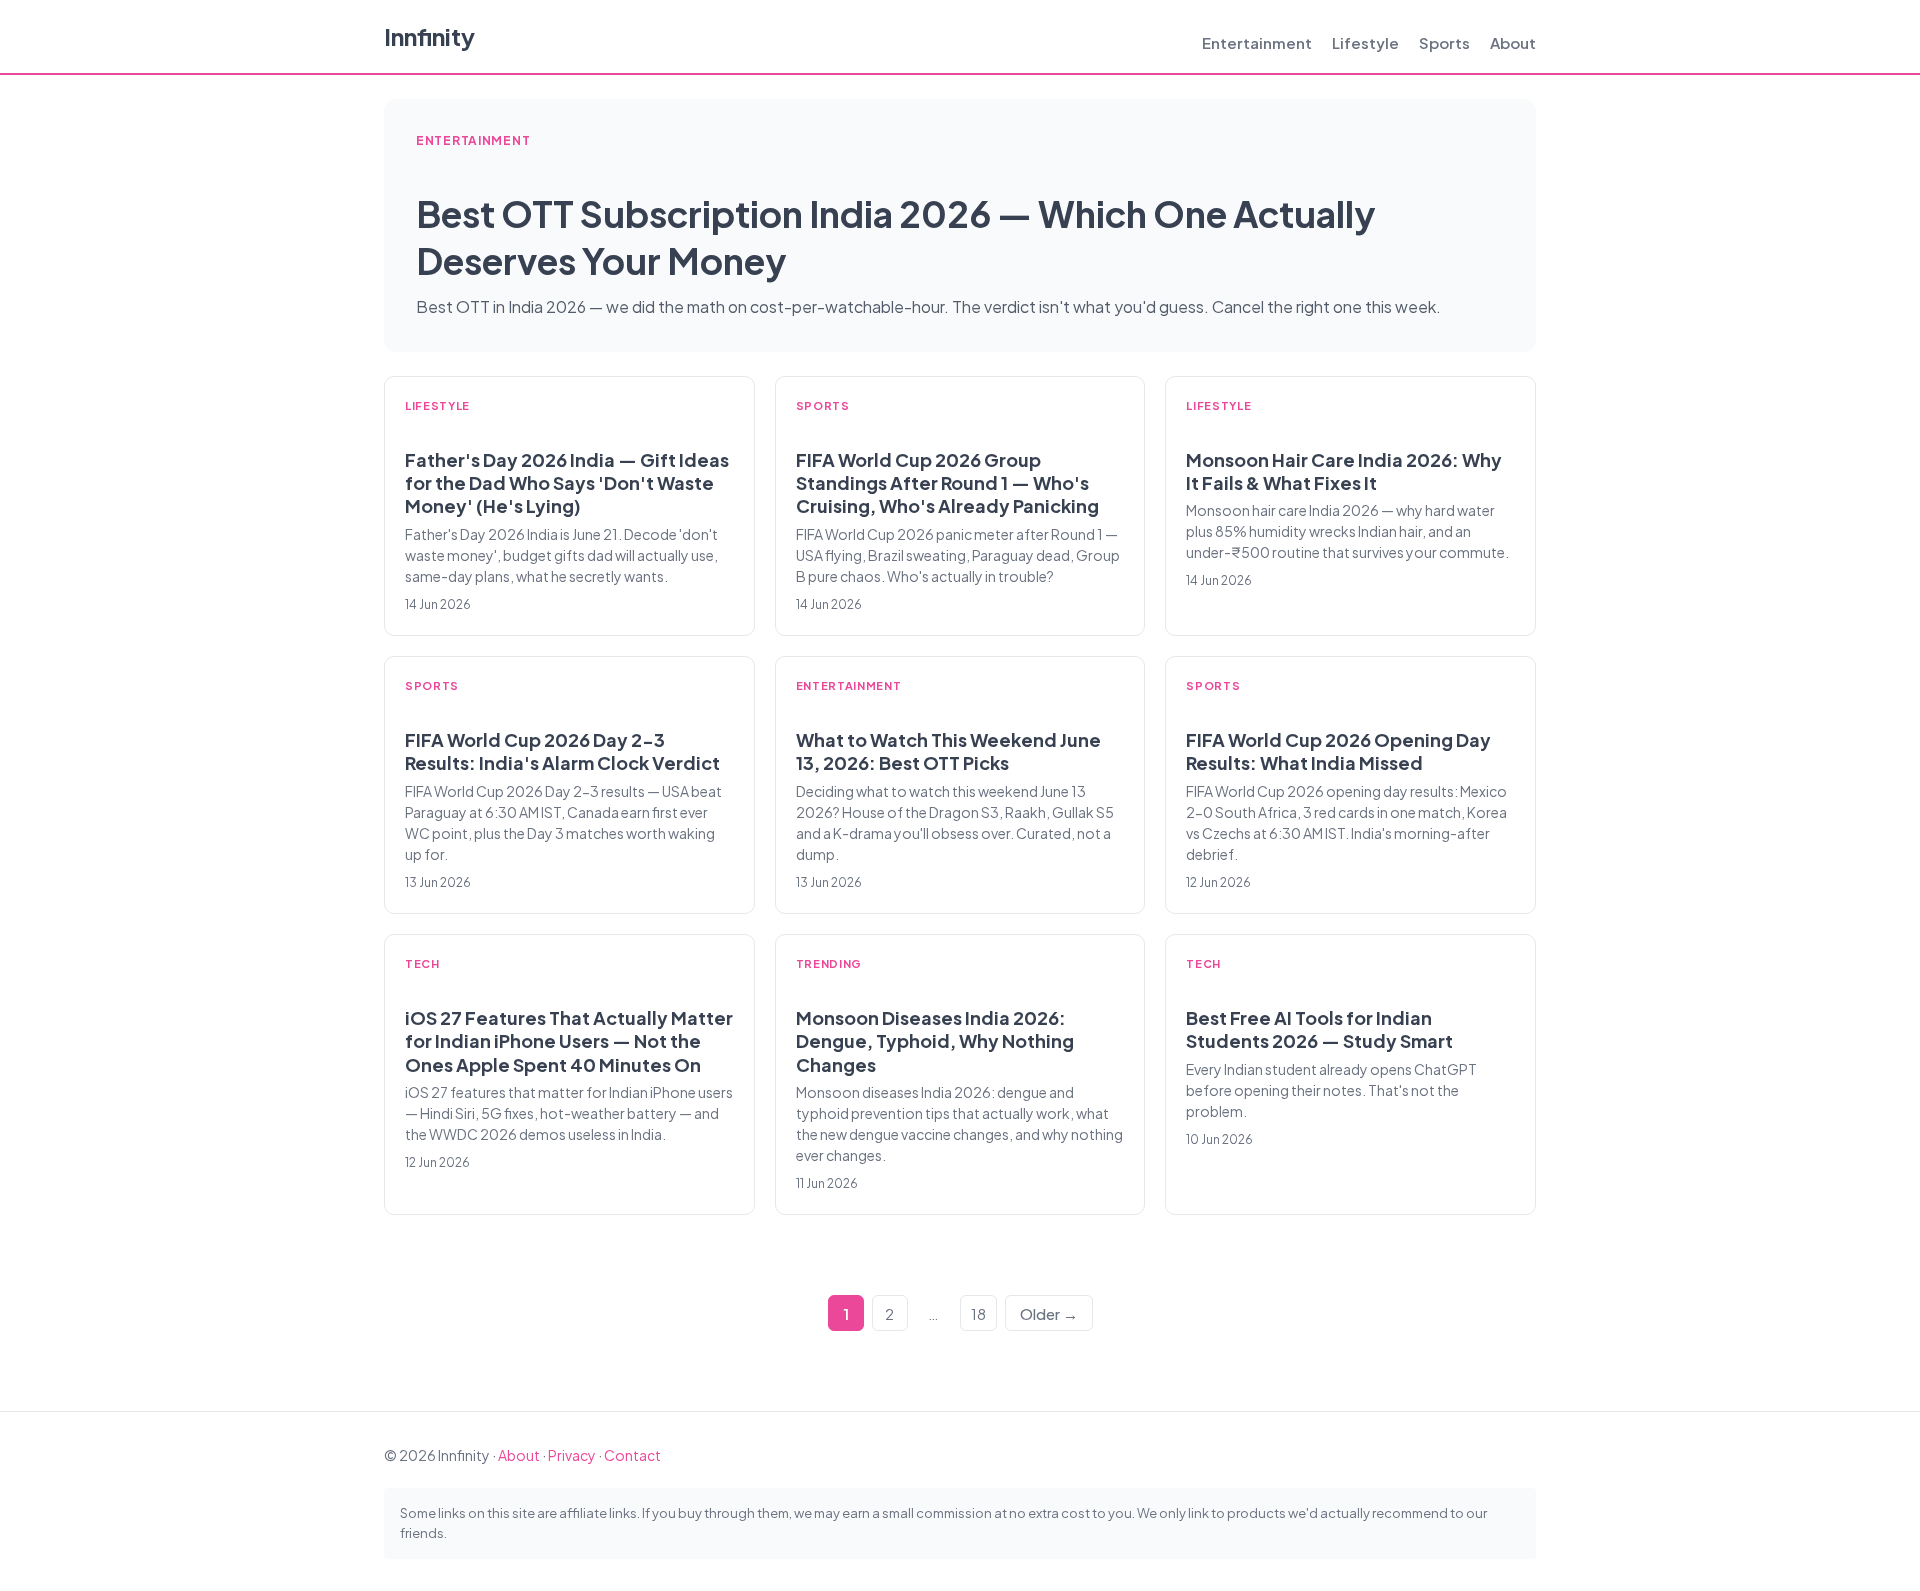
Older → (1049, 1313)
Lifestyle (1365, 42)
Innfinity (429, 36)
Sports (1444, 42)
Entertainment (1257, 42)
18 (978, 1313)
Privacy (572, 1455)
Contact (632, 1455)
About (1513, 42)
